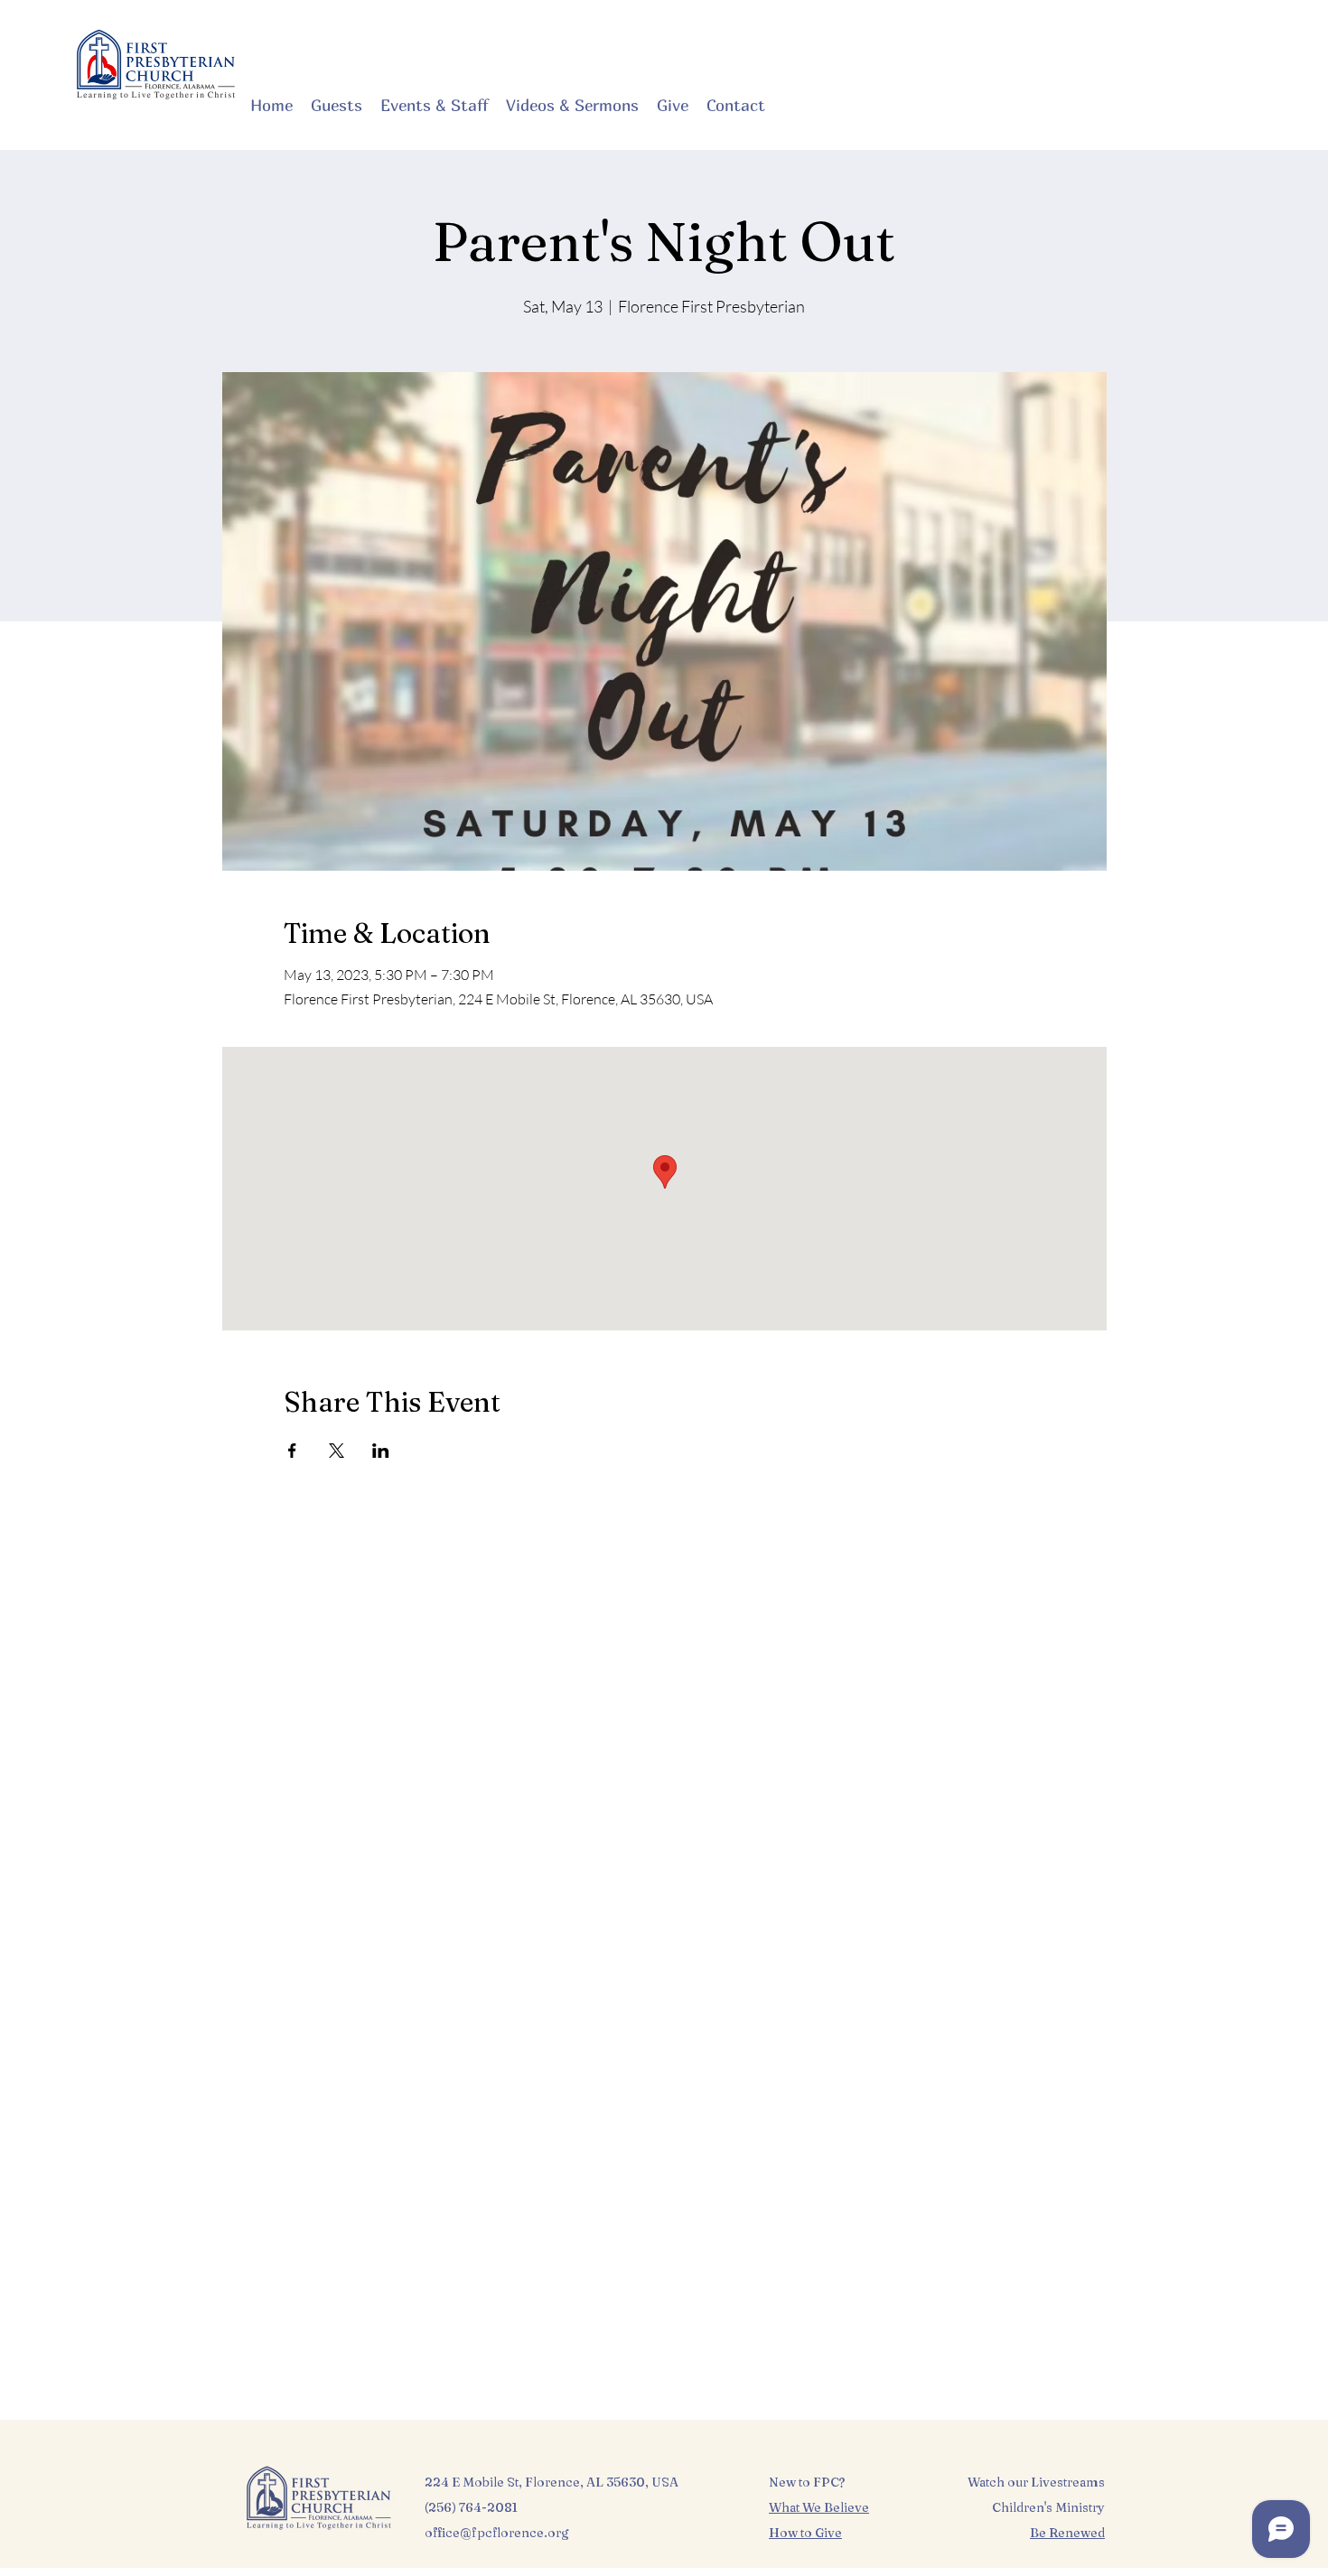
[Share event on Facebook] (292, 1451)
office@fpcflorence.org (497, 2533)
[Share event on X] (337, 1451)
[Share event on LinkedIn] (381, 1451)
